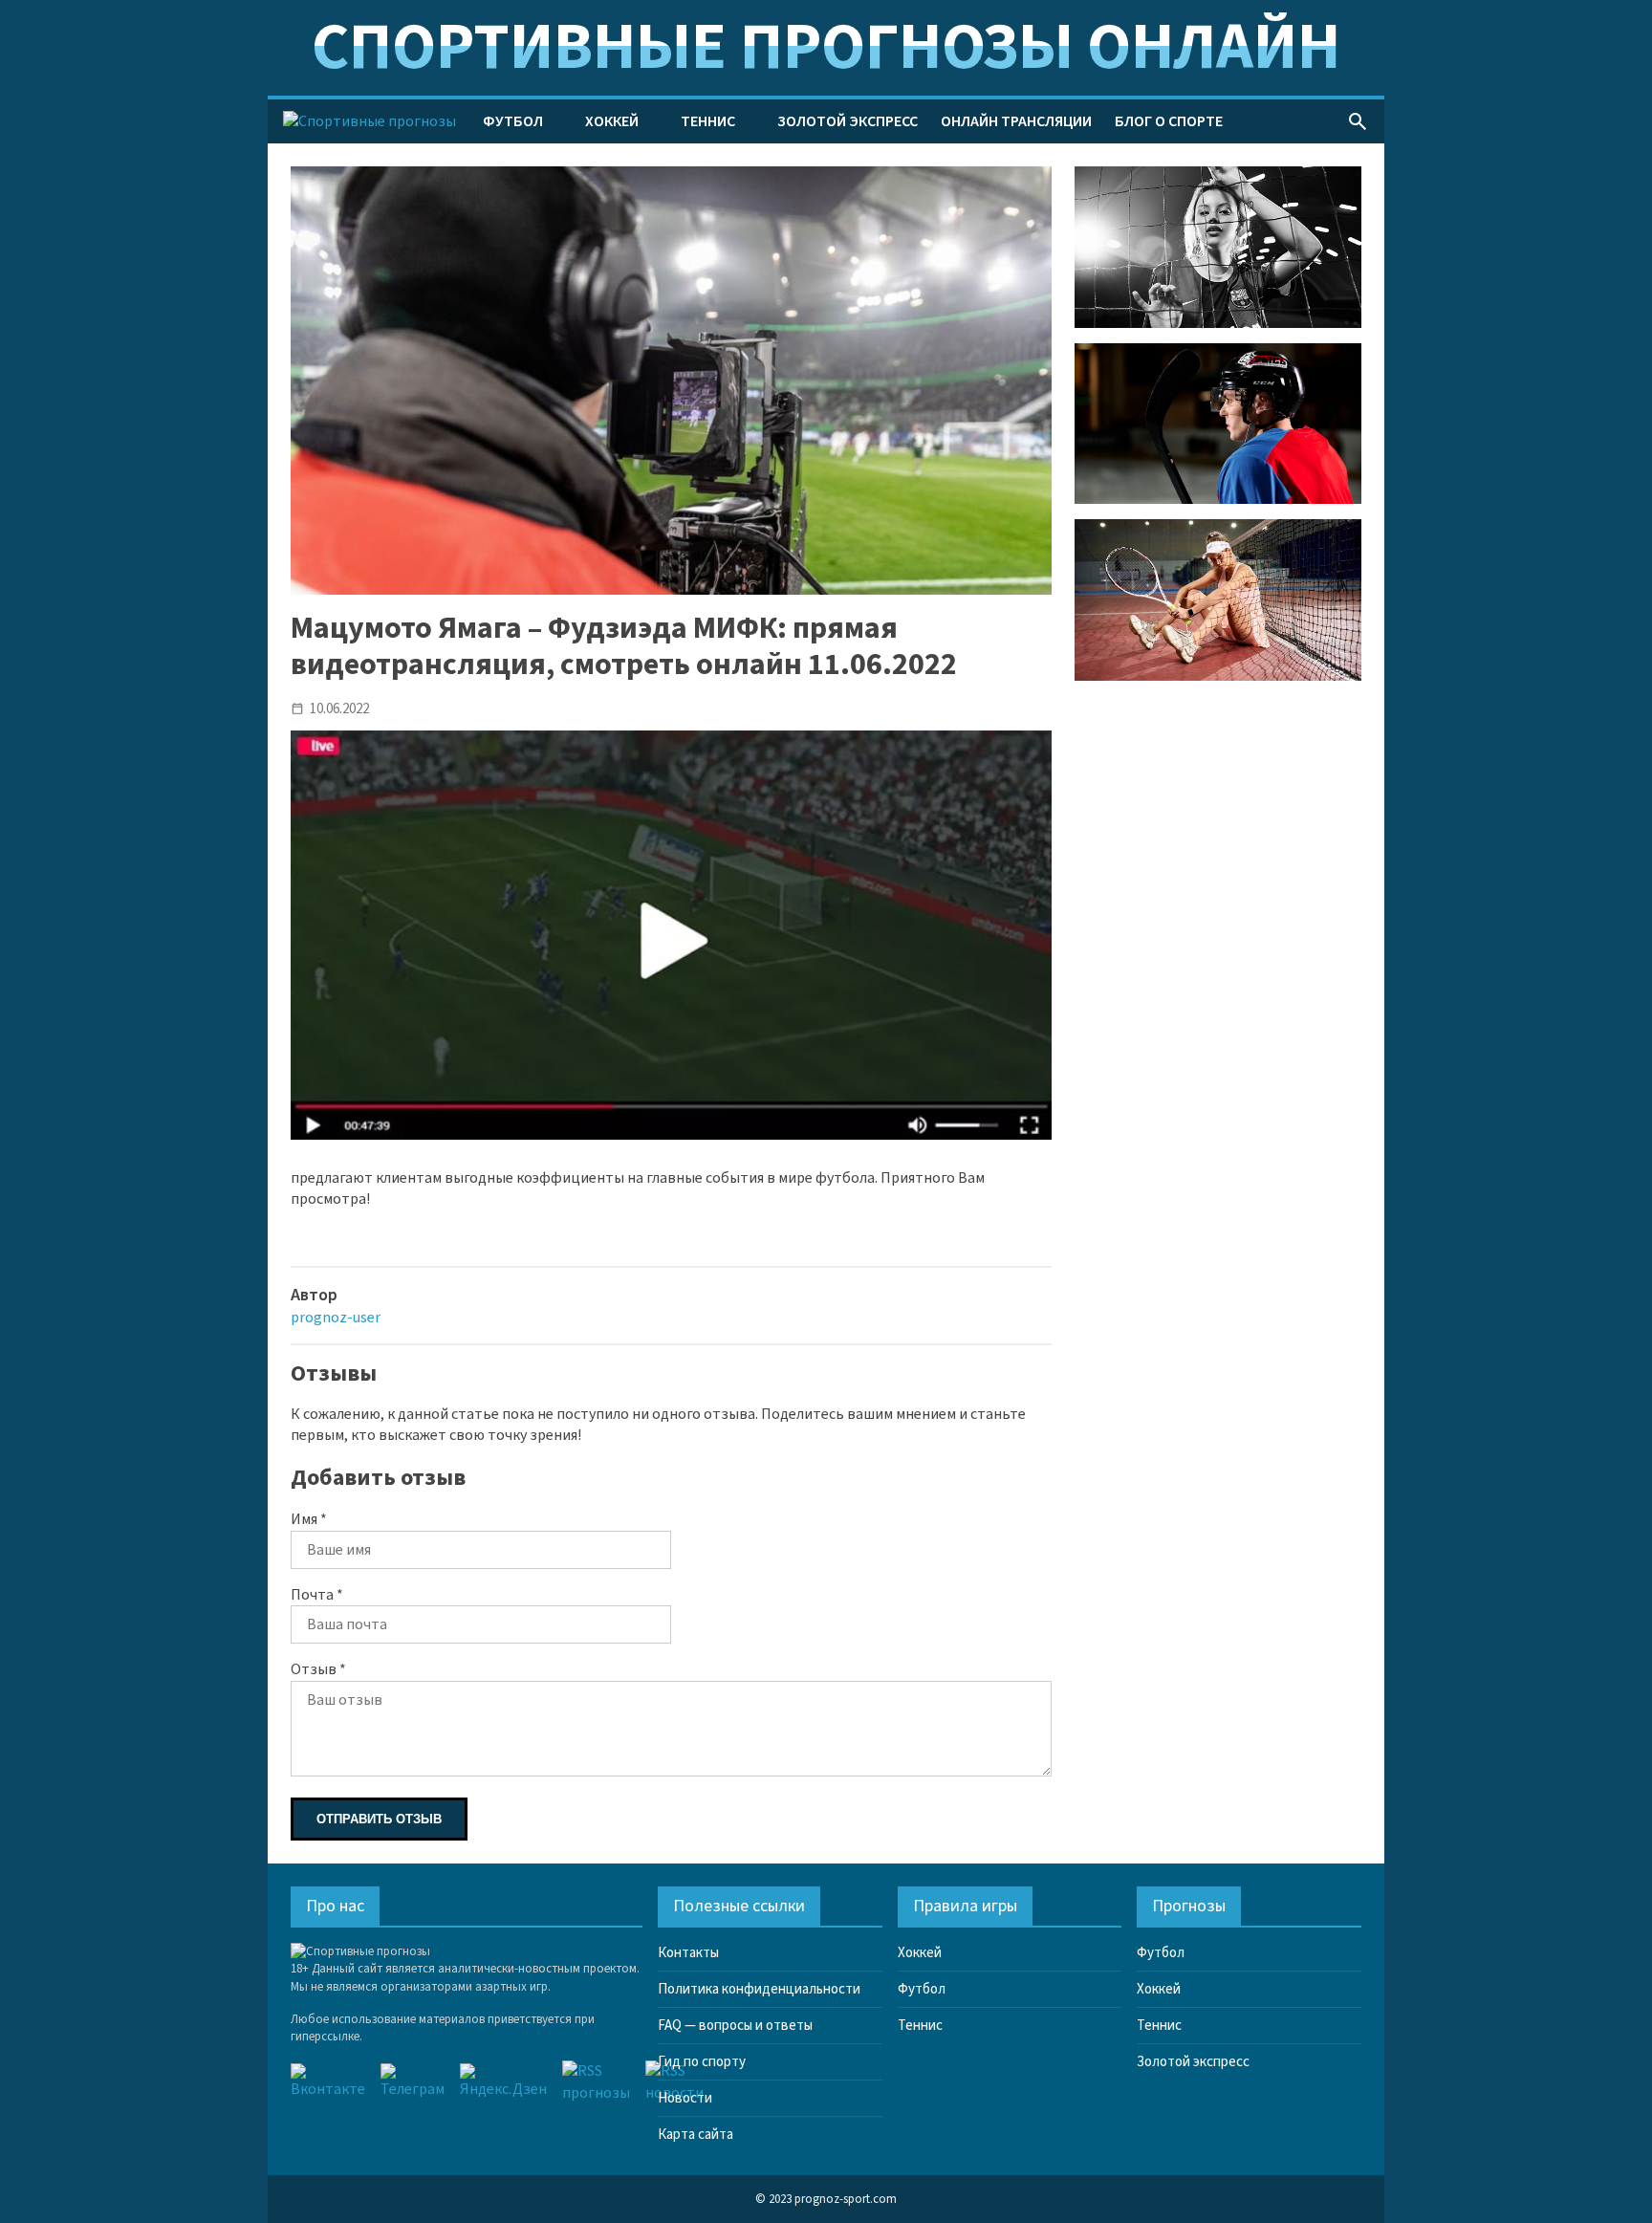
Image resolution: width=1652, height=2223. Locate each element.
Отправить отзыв (379, 1819)
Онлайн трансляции (1016, 121)
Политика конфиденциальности (759, 1989)
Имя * (309, 1519)
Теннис (708, 121)
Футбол (513, 121)
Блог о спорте (1169, 121)
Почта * (317, 1595)
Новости (685, 2098)
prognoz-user (336, 1318)
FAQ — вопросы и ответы (735, 2026)
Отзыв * (318, 1669)
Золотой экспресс (848, 121)
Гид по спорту (702, 2062)
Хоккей (612, 121)
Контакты (688, 1953)
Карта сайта (696, 2135)
